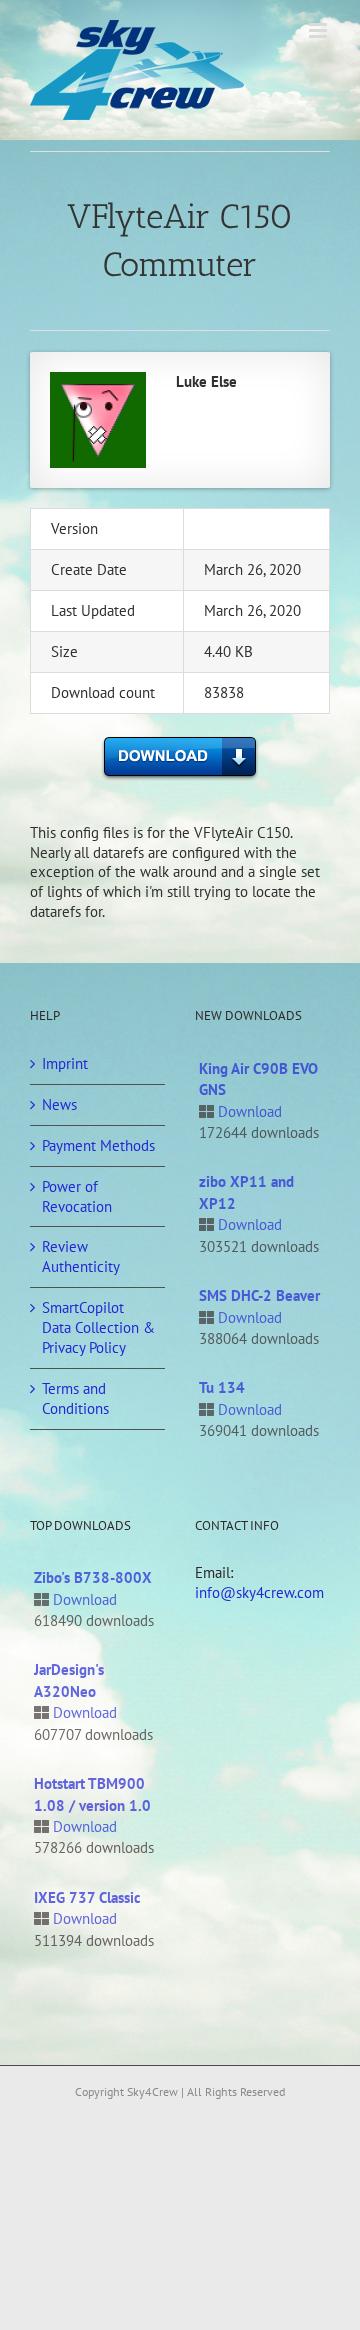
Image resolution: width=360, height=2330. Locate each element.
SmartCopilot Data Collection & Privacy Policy (98, 1327)
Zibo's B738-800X (93, 1577)
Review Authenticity (81, 1256)
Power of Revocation (77, 1196)
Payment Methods (98, 1145)
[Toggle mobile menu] (319, 30)
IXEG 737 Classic (87, 1897)
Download (250, 1111)
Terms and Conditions (75, 1398)
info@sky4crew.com (259, 1592)
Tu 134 (222, 1387)
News (59, 1104)
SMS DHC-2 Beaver (259, 1295)
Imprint (65, 1063)
